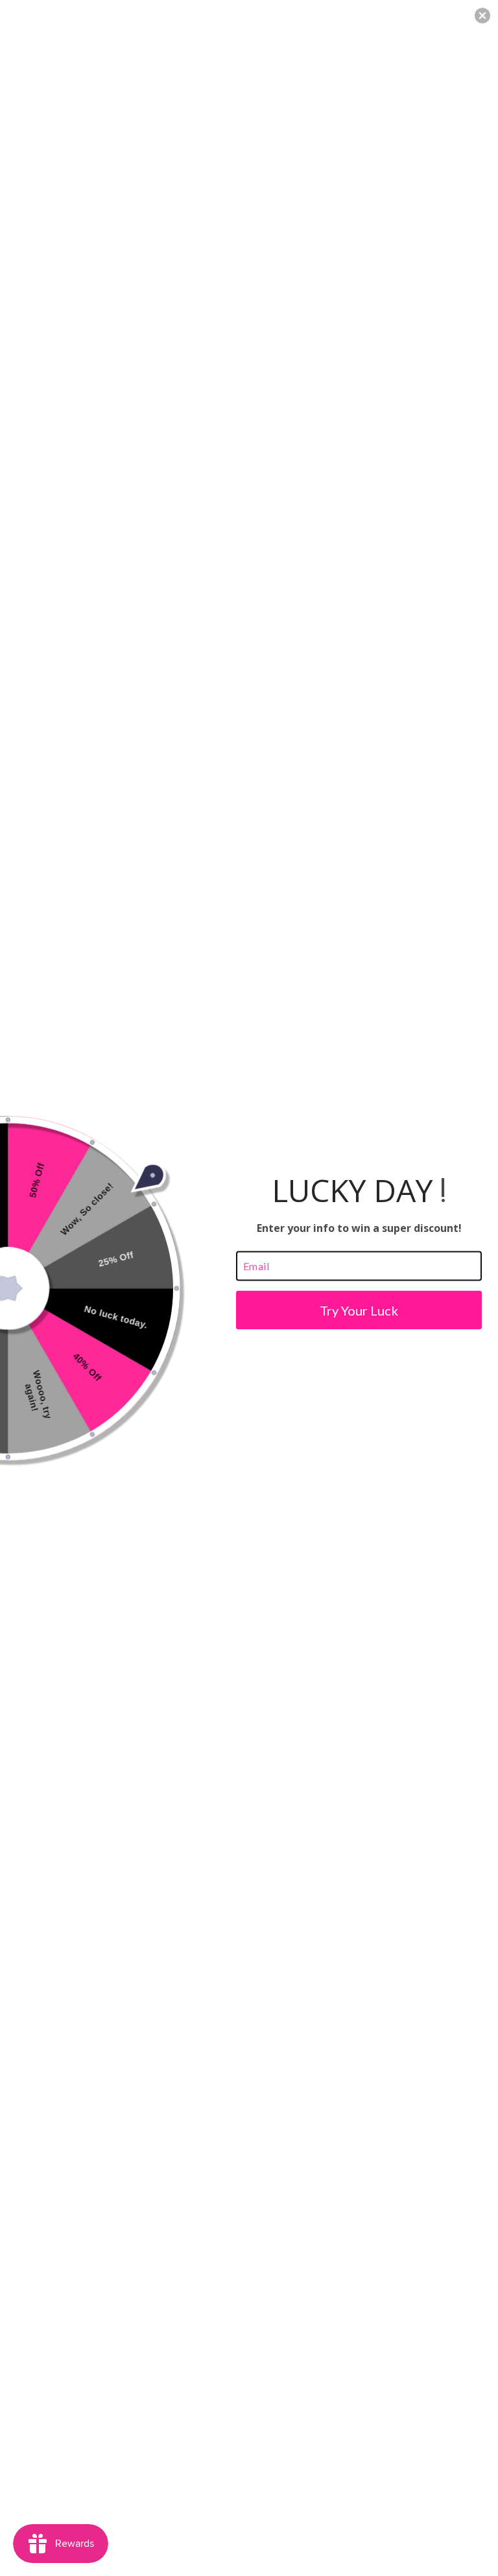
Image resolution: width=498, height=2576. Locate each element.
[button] (482, 16)
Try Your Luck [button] (359, 1310)
